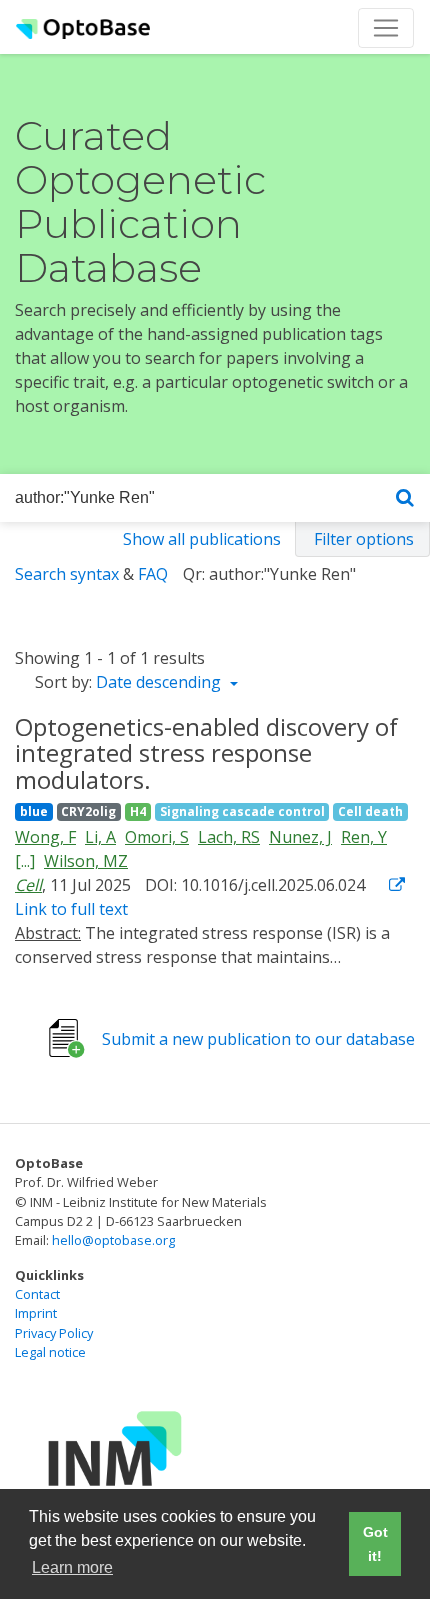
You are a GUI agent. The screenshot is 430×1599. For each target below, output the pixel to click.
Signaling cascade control (242, 811)
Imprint (36, 1313)
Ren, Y (364, 837)
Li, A (100, 837)
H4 (138, 811)
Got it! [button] (375, 1544)
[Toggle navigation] (386, 28)
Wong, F (45, 837)
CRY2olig (88, 811)
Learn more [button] (72, 1567)
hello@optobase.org (113, 1240)
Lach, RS (229, 837)
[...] (25, 861)
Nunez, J (300, 837)
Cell (28, 885)
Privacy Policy (54, 1333)
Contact (37, 1294)
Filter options (364, 539)
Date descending (160, 682)
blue (34, 811)
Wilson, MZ (86, 861)
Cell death (370, 811)
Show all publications (202, 539)
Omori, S (157, 837)
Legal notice (50, 1352)
